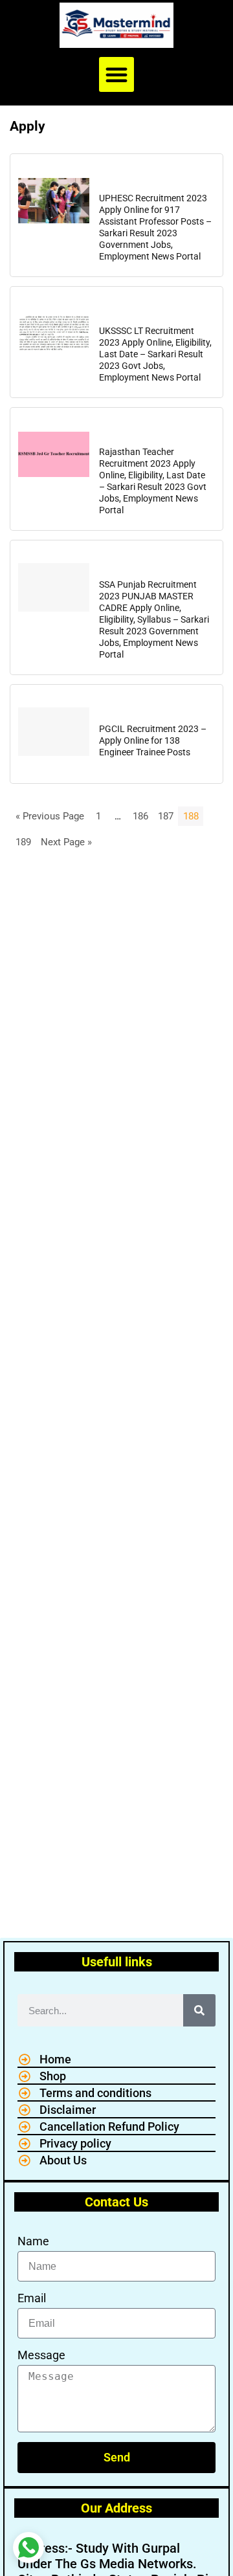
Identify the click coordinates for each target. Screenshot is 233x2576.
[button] (116, 74)
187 (166, 816)
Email (32, 2298)
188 (191, 816)
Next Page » (66, 842)
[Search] (199, 2010)
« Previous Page (50, 816)
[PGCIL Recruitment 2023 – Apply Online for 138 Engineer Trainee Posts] (54, 731)
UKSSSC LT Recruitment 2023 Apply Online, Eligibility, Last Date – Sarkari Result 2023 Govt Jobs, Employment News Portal (155, 354)
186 (140, 816)
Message (41, 2355)
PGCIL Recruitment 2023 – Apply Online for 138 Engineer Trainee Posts (153, 740)
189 (23, 842)
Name (33, 2241)
